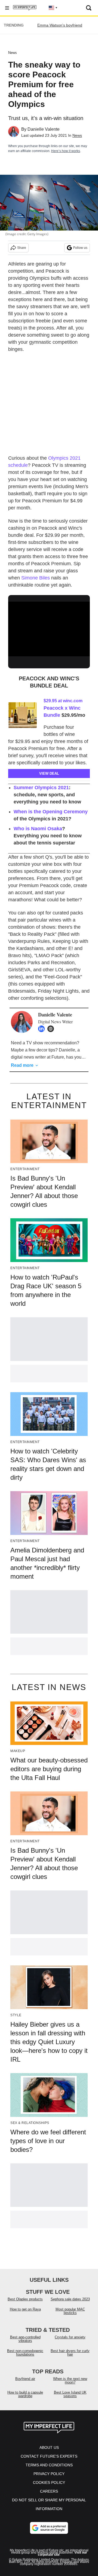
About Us (49, 2447)
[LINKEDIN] (43, 1029)
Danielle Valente (44, 129)
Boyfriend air (25, 2379)
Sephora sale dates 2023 (70, 2299)
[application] (49, 625)
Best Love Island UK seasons (70, 2394)
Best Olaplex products (25, 2299)
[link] (24, 715)
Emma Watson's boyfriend (60, 25)
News (13, 53)
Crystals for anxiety (70, 2337)
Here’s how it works (66, 151)
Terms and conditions (49, 2465)
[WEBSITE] (52, 1029)
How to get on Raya (25, 2309)
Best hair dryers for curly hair (70, 2353)
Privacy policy (49, 2474)
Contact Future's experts (49, 2456)
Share (22, 248)
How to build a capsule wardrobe (25, 2394)
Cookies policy (49, 2482)
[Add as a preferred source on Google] (49, 2528)
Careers (49, 2491)
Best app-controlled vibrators (25, 2339)
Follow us (80, 248)
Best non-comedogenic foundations (25, 2353)
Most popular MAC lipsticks (70, 2311)
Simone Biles (36, 578)
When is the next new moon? (70, 2380)
